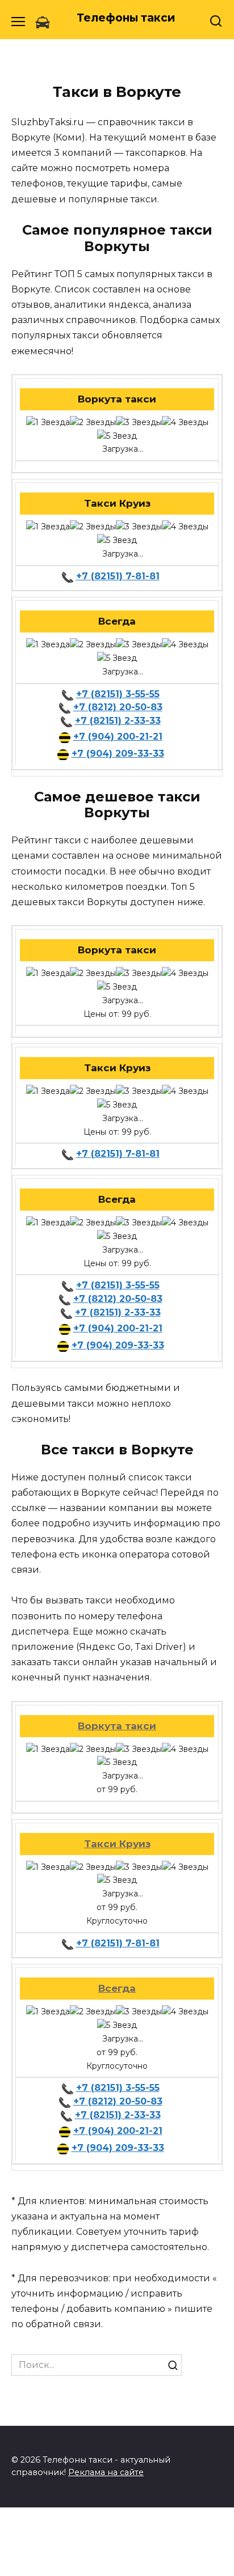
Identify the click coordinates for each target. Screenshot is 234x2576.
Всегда (117, 1988)
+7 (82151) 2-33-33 (118, 721)
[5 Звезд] (117, 436)
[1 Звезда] (48, 423)
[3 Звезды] (139, 423)
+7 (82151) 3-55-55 (118, 694)
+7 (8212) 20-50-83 (118, 707)
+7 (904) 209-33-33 (118, 754)
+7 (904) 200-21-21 (118, 737)
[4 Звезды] (185, 423)
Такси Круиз (117, 1844)
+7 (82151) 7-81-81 (118, 576)
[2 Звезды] (93, 423)
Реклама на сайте (106, 2472)
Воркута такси (117, 1726)
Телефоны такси (126, 18)
